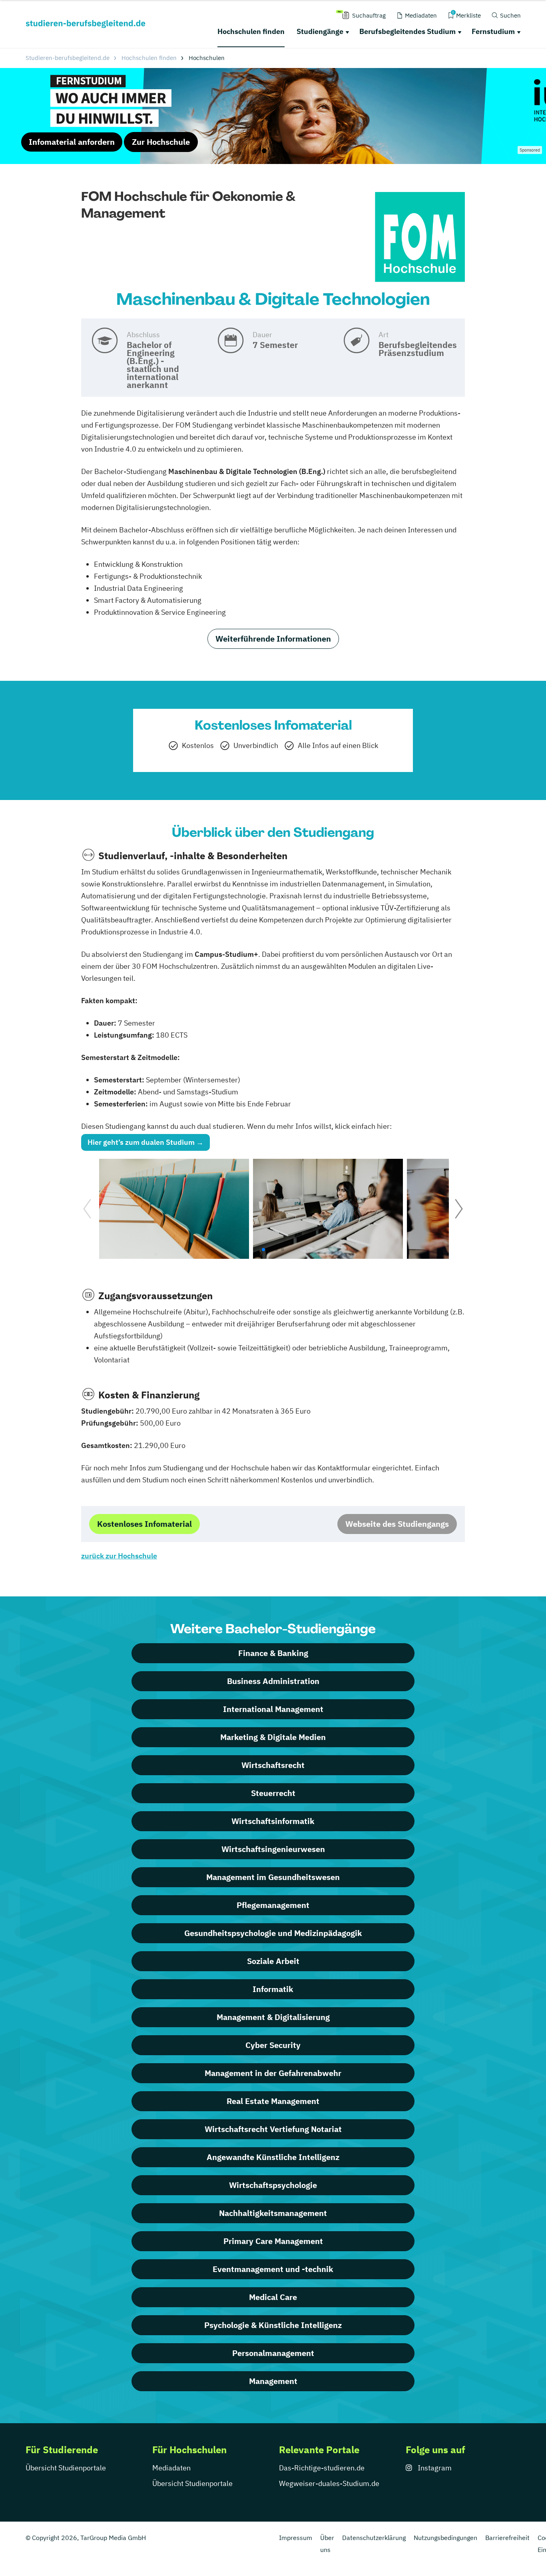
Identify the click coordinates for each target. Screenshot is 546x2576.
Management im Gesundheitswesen (273, 1877)
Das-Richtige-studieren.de (322, 2468)
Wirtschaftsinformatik (273, 1821)
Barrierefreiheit (507, 2538)
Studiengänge (320, 31)
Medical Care (273, 2297)
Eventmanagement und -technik (273, 2269)
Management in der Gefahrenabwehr (273, 2073)
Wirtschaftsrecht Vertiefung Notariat (273, 2129)
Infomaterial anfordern (72, 142)
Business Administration (273, 1681)
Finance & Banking (273, 1653)
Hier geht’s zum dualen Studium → (145, 1142)
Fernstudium (493, 31)
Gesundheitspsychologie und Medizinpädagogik (273, 1933)
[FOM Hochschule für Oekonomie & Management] (420, 237)
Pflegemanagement (273, 1905)
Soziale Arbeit (273, 1961)
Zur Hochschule (161, 142)
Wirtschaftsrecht (273, 1765)
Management (273, 2381)
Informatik (273, 1989)
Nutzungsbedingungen (445, 2538)
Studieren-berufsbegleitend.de (68, 58)
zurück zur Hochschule (119, 1556)
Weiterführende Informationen (273, 639)
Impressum (296, 2538)
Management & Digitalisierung (273, 2017)
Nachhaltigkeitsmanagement (273, 2213)
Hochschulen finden (251, 31)
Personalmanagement (273, 2353)
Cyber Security (273, 2045)
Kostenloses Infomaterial (144, 1524)
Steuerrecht (273, 1793)
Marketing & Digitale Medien (273, 1737)
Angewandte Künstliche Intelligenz (273, 2157)
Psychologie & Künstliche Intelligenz (273, 2325)
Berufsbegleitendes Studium (408, 31)
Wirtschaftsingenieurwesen (273, 1849)
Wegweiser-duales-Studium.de (329, 2483)
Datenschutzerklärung (374, 2538)
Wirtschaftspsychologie (273, 2185)
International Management (273, 1709)
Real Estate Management (273, 2101)
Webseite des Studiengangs (397, 1524)
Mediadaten (171, 2468)
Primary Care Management (273, 2241)
